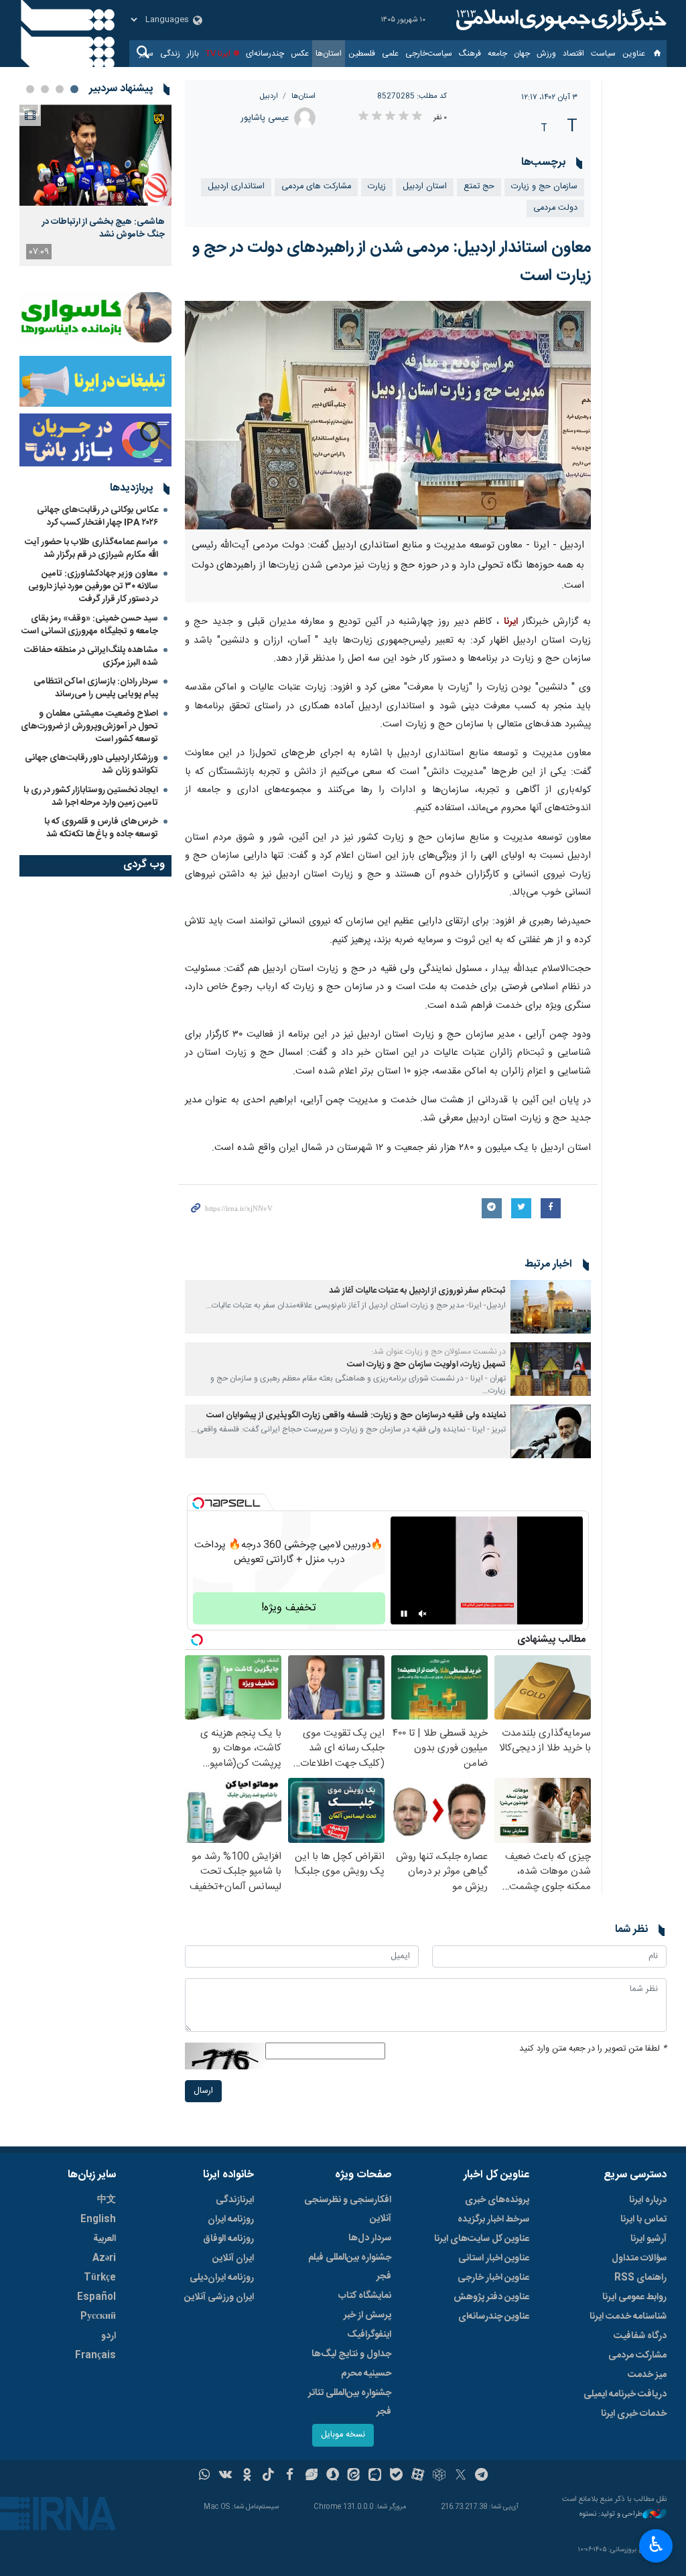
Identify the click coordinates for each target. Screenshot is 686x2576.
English (98, 2219)
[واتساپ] (205, 2476)
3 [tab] (45, 89)
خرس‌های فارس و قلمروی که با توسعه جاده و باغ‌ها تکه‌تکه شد (101, 828)
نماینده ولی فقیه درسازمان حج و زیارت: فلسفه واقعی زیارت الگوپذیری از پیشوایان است (356, 1416)
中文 (107, 2200)
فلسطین (362, 54)
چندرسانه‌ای (265, 54)
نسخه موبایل (343, 2435)
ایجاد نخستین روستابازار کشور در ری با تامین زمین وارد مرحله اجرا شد (91, 796)
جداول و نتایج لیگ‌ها (351, 2354)
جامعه (497, 54)
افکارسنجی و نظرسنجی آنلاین (348, 2209)
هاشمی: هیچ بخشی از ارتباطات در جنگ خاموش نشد (104, 228)
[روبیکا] (439, 2476)
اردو (109, 2336)
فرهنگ (470, 54)
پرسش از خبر (367, 2315)
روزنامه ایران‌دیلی (222, 2278)
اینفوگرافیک (369, 2335)
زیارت (377, 187)
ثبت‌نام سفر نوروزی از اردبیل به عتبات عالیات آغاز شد (417, 1291)
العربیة (105, 2239)
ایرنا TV (218, 54)
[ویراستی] (311, 2476)
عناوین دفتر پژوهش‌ (491, 2297)
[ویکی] (225, 2476)
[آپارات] (418, 2476)
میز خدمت (647, 2375)
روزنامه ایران (231, 2219)
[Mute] (423, 1614)
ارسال (203, 2091)
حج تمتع (479, 187)
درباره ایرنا (648, 2200)
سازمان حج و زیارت (544, 187)
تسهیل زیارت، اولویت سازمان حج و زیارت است (426, 1365)
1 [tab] (74, 89)
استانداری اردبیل (236, 187)
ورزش (546, 54)
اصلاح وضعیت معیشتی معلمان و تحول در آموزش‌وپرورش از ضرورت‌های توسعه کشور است (89, 726)
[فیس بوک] (290, 2476)
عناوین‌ (634, 54)
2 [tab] (60, 89)
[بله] (396, 2476)
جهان (522, 54)
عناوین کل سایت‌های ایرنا (482, 2239)
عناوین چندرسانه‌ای (494, 2317)
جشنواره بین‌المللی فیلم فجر (350, 2267)
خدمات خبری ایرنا (634, 2414)
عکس (300, 54)
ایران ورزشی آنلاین (219, 2297)
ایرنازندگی (235, 2200)
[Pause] (404, 1614)
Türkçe (100, 2278)
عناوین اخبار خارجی (493, 2278)
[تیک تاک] (268, 2476)
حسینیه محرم (366, 2374)
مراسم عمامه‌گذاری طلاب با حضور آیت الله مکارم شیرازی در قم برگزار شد (91, 549)
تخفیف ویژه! (289, 1608)
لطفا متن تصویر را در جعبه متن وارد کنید (593, 2049)
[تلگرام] (482, 2476)
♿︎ (656, 2545)
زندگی (170, 54)
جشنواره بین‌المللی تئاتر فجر (350, 2402)
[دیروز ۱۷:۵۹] (95, 155)
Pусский (98, 2317)
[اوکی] (247, 2476)
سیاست (603, 54)
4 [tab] (30, 89)
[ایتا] (354, 2476)
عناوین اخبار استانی (494, 2258)
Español (96, 2297)
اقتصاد (573, 54)
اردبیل (269, 96)
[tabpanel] (95, 185)
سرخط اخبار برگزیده (493, 2219)
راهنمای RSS (640, 2278)
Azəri (104, 2258)
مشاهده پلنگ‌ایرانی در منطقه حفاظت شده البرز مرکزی (91, 656)
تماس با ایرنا (643, 2219)
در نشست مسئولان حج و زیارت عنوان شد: (438, 1352)
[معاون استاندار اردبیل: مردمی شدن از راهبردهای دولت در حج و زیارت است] (388, 415)
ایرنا (559, 20)
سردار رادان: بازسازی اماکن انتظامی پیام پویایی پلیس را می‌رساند (96, 688)
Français (95, 2356)
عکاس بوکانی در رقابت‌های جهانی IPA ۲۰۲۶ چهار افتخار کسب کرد (97, 516)
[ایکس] (461, 2476)
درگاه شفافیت (640, 2336)
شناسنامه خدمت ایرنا (628, 2317)
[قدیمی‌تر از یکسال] (551, 1307)
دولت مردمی (555, 208)
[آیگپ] (375, 2476)
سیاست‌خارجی (429, 54)
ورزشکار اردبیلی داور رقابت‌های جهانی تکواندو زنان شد (91, 764)
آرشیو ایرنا (648, 2239)
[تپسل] (198, 1503)
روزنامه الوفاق (228, 2239)
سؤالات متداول (639, 2258)
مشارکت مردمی (637, 2356)
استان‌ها (329, 54)
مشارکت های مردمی (316, 187)
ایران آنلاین (233, 2258)
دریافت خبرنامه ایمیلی (625, 2394)
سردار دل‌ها (370, 2238)
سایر (146, 54)
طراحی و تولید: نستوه (611, 2515)
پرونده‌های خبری (497, 2200)
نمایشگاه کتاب (365, 2296)
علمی (390, 54)
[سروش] (333, 2476)
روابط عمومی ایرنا (634, 2297)
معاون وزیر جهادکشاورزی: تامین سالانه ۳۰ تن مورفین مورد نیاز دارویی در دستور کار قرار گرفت (93, 586)
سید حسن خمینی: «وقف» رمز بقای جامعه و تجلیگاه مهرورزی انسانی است (90, 625)
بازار (193, 54)
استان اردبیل (425, 187)
